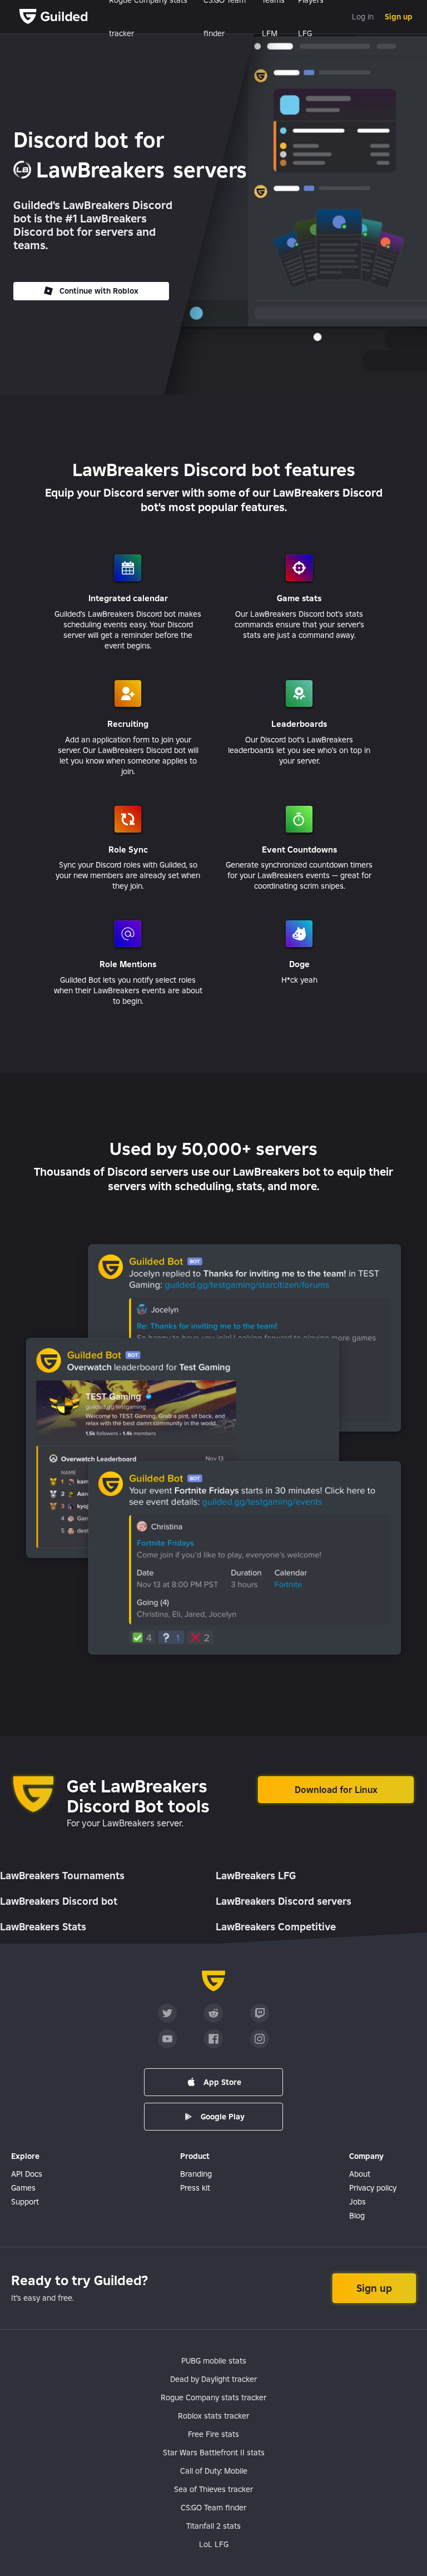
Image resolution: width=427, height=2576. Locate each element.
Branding (196, 2174)
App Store (222, 2082)
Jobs (358, 2202)
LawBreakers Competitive (276, 1927)
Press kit (195, 2188)
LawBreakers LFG (256, 1876)
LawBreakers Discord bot (59, 1901)
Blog (357, 2216)
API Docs (27, 2174)
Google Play (223, 2117)
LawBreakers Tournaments (62, 1876)
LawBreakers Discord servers (284, 1901)
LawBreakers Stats (43, 1927)
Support (25, 2202)
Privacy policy (373, 2188)
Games (23, 2188)
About (360, 2174)
